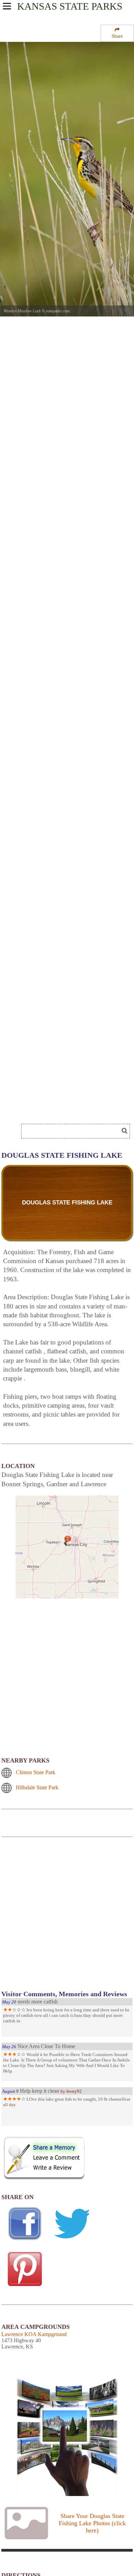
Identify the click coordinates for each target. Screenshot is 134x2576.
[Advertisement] (67, 1918)
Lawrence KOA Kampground (34, 2334)
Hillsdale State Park (37, 1787)
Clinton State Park (36, 1772)
